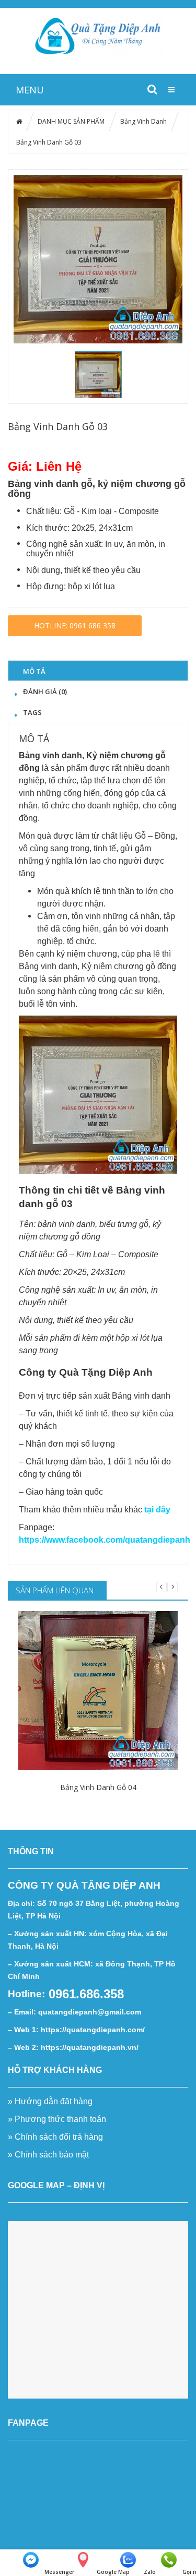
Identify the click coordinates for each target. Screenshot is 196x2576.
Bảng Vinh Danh (143, 121)
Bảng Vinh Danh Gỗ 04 (98, 1787)
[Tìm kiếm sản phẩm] (152, 89)
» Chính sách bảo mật (49, 2155)
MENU (30, 90)
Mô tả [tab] (34, 671)
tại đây (157, 1510)
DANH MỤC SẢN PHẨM (71, 121)
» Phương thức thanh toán (57, 2119)
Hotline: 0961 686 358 (75, 625)
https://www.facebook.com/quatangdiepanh (105, 1540)
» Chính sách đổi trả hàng (55, 2137)
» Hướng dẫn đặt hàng (50, 2101)
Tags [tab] (32, 712)
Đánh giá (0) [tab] (45, 691)
